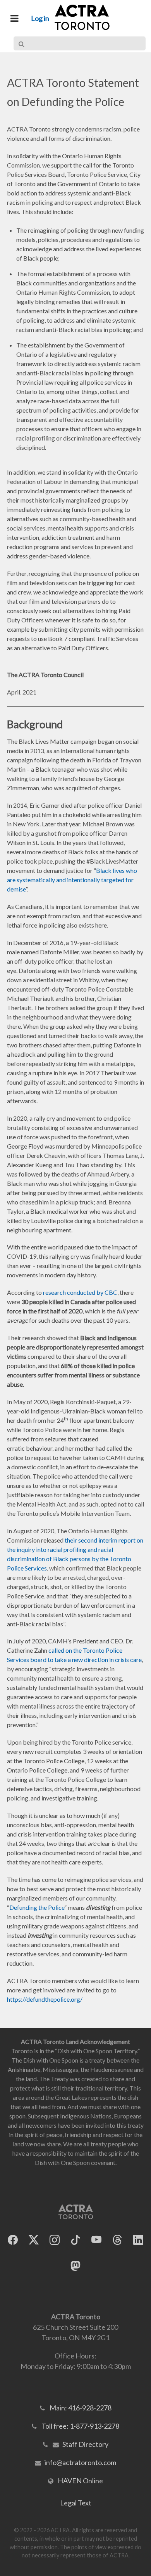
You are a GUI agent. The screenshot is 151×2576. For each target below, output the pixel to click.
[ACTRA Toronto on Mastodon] (75, 2266)
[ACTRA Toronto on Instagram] (55, 2240)
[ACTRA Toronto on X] (34, 2240)
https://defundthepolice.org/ (45, 1999)
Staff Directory (85, 2444)
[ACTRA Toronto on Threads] (117, 2240)
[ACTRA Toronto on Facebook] (13, 2240)
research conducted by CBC (80, 1292)
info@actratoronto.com (80, 2462)
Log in (40, 18)
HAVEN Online (80, 2481)
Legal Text (76, 2503)
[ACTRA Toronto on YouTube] (96, 2240)
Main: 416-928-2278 (81, 2408)
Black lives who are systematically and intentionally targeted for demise (72, 880)
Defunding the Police (37, 1907)
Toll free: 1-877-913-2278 (80, 2426)
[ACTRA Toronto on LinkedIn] (138, 2240)
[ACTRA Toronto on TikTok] (75, 2240)
